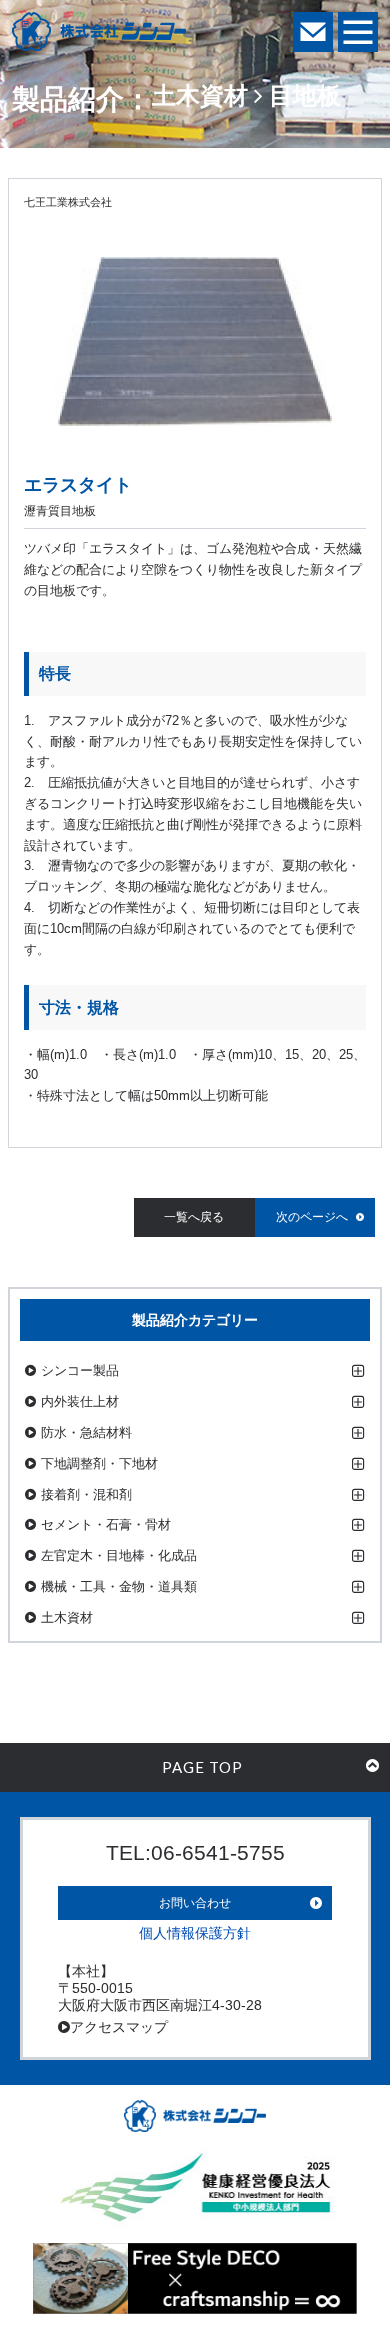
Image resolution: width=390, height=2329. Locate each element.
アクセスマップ (119, 2027)
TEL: (195, 1852)
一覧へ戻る (194, 1217)
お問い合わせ (195, 1903)
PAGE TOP (202, 1767)
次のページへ (312, 1217)
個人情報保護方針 (195, 1933)
